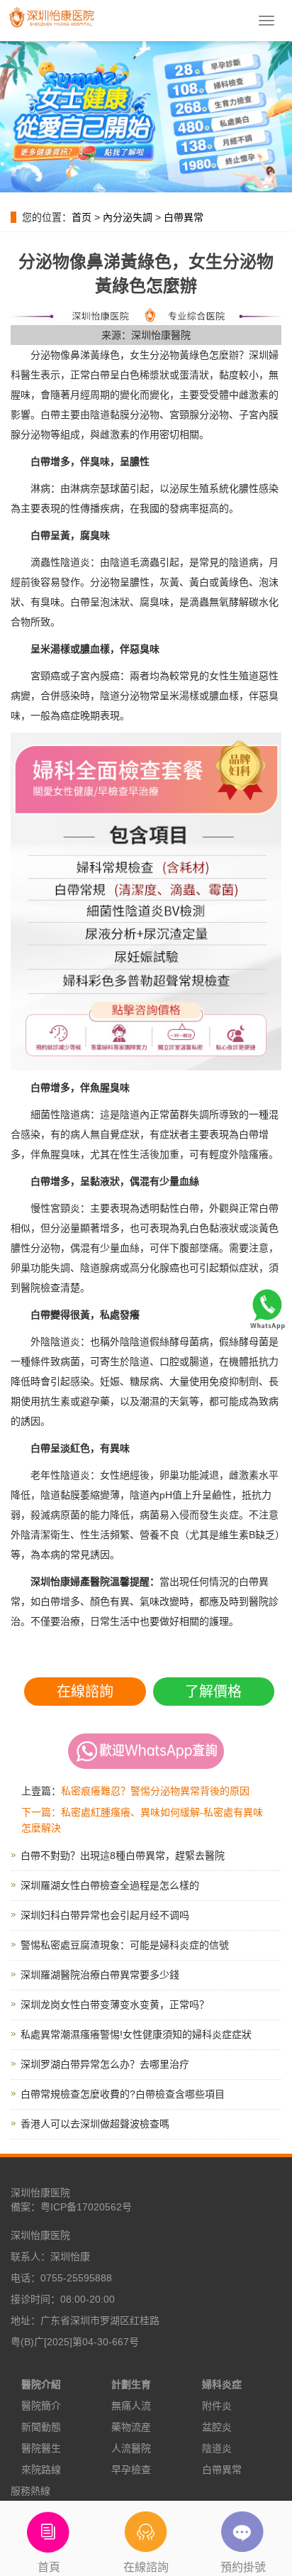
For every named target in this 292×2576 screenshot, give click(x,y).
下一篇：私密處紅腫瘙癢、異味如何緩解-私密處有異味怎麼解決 (142, 1820)
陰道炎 (217, 2448)
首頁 (49, 2567)
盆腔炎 (217, 2427)
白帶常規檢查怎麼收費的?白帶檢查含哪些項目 (123, 2094)
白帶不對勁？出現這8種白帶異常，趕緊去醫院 (123, 1856)
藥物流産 (131, 2427)
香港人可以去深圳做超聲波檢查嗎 (95, 2124)
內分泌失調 (128, 217)
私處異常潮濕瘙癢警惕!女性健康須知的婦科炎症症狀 (136, 2034)
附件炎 (217, 2406)
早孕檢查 (131, 2470)
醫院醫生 (41, 2448)
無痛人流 (131, 2406)
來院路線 (41, 2470)
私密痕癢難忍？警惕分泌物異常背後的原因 (155, 1791)
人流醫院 (131, 2448)
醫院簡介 (41, 2406)
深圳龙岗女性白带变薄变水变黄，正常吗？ (115, 2005)
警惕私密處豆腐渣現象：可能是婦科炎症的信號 (125, 1945)
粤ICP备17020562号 (86, 2207)
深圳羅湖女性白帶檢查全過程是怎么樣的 (110, 1885)
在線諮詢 (85, 1692)
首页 (82, 217)
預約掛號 (243, 2567)
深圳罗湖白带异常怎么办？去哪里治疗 (105, 2064)
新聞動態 (41, 2427)
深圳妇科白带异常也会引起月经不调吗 (105, 1915)
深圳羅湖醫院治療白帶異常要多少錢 (100, 1975)
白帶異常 (184, 217)
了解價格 (213, 1692)
